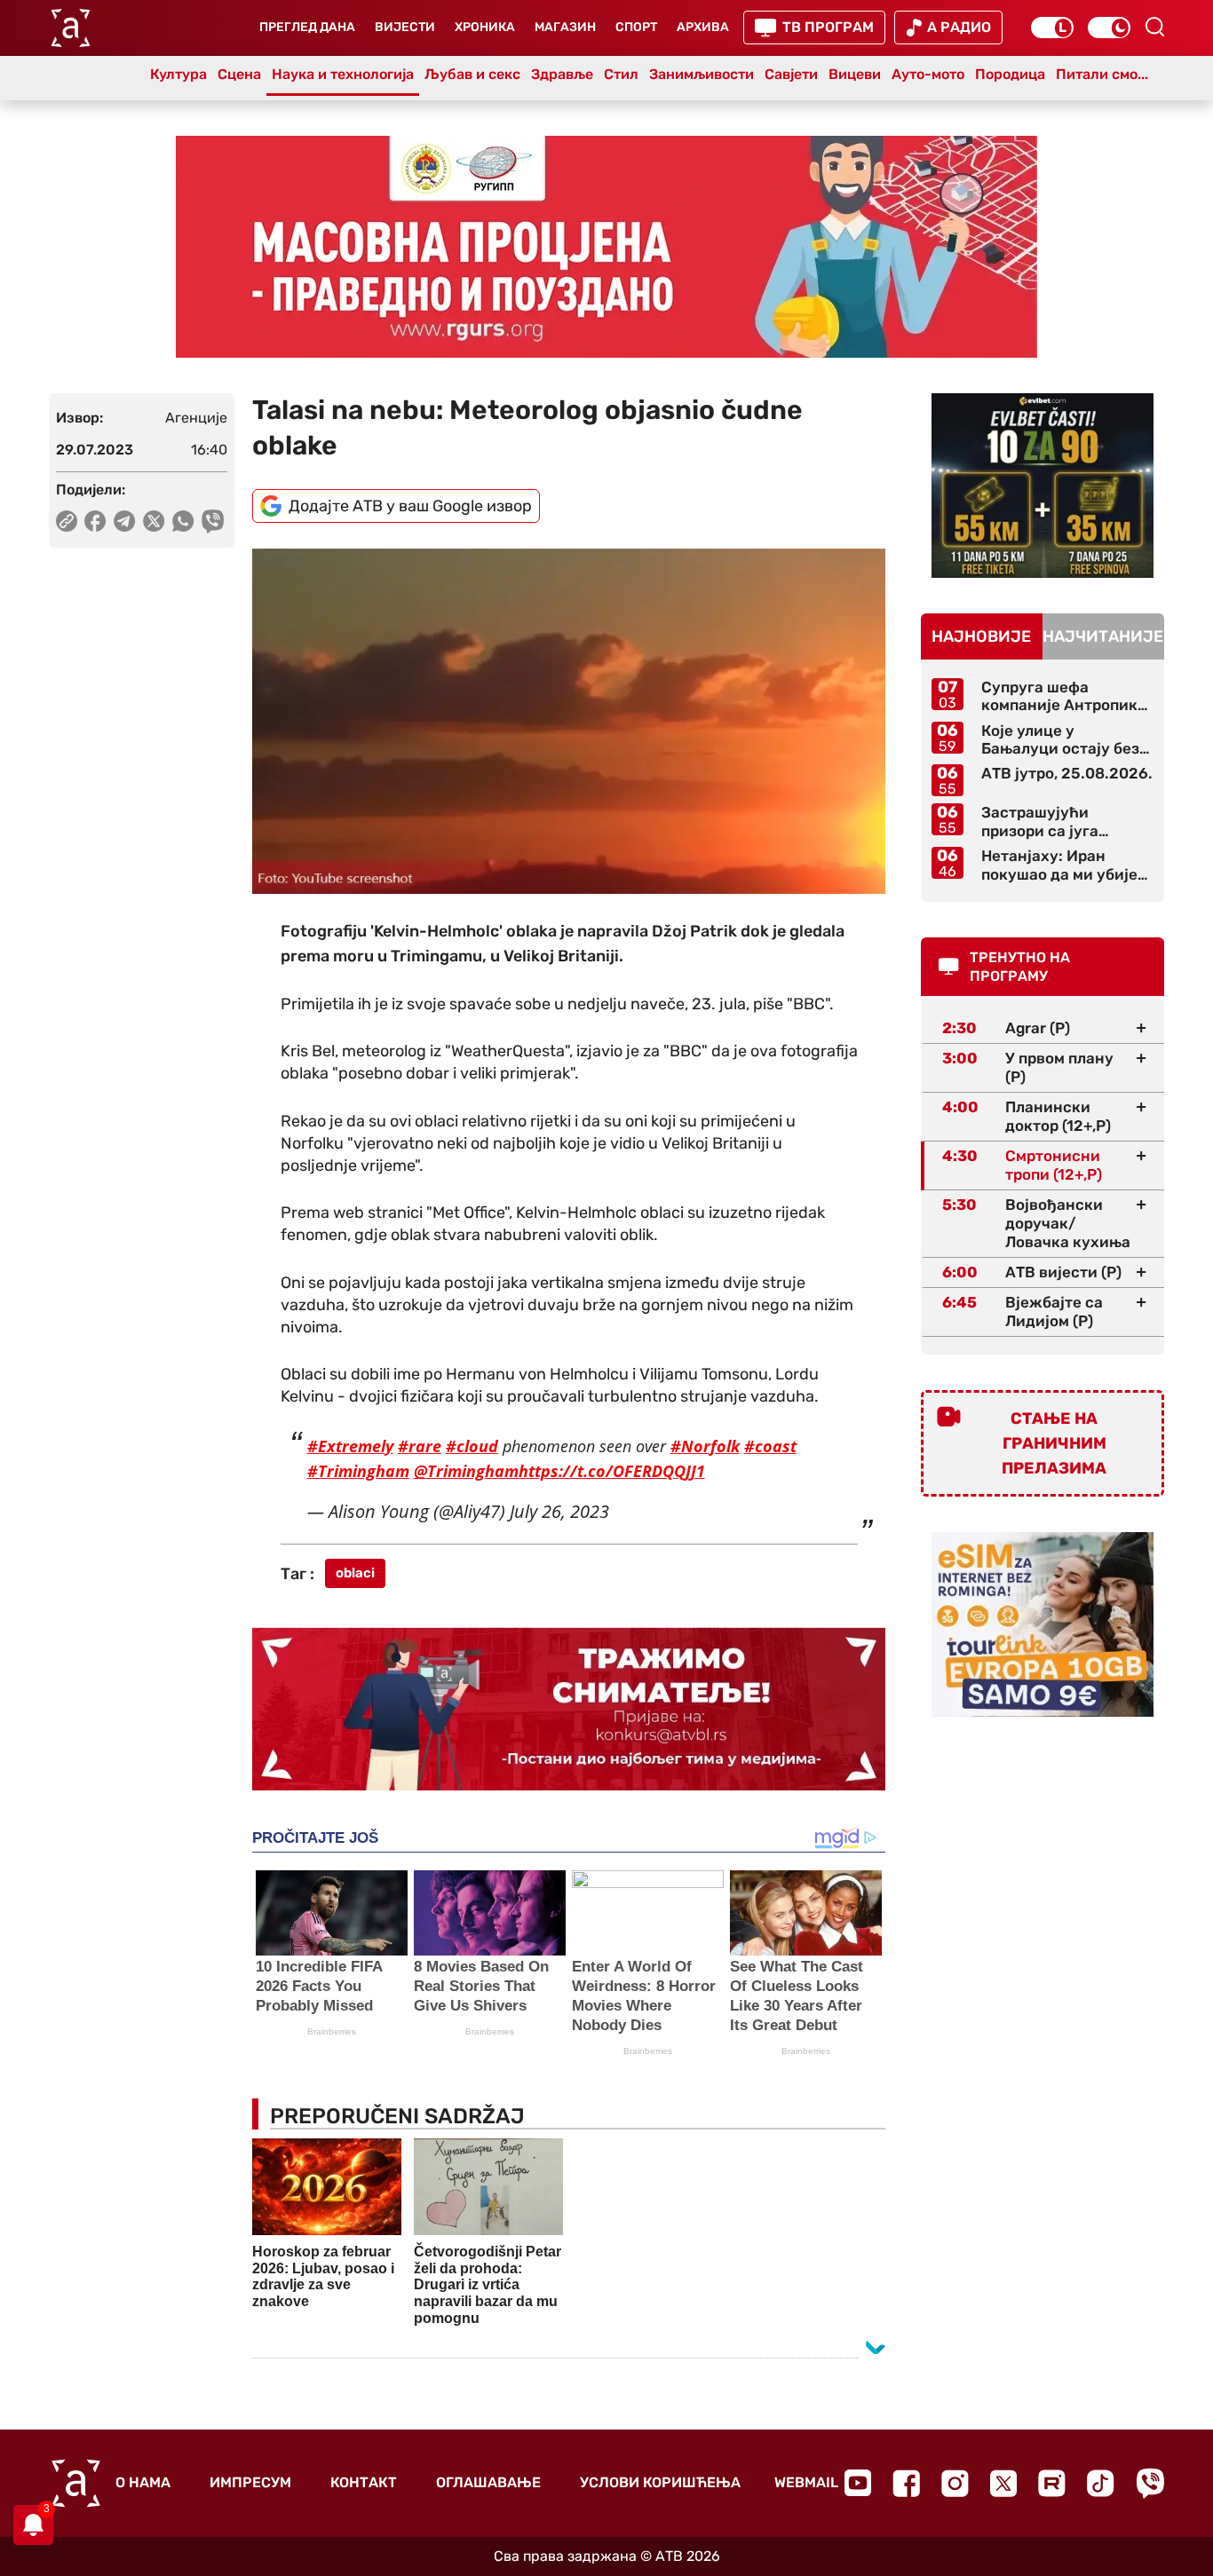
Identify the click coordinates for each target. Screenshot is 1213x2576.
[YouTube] (858, 2483)
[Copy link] (67, 521)
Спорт (636, 27)
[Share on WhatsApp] (183, 521)
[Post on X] (154, 521)
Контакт (364, 2482)
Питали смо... (1102, 74)
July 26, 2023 (559, 1511)
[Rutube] (1052, 2483)
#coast (770, 1446)
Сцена (239, 74)
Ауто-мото (928, 74)
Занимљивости (702, 74)
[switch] (1052, 28)
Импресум (250, 2482)
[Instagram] (955, 2483)
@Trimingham (466, 1471)
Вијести (405, 27)
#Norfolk (705, 1446)
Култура (178, 74)
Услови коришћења (660, 2482)
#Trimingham (358, 1471)
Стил (621, 74)
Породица (1010, 74)
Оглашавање (488, 2482)
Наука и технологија (343, 74)
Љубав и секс (472, 74)
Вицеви (855, 74)
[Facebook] (906, 2483)
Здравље (562, 74)
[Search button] (1154, 27)
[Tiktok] (1101, 2483)
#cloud (472, 1446)
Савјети (791, 74)
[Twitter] (1003, 2483)
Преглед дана (307, 27)
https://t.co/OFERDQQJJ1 (612, 1471)
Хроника (485, 27)
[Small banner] (1043, 486)
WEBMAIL (806, 2482)
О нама (143, 2482)
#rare (420, 1446)
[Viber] (1150, 2483)
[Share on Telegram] (125, 521)
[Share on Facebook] (95, 521)
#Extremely (350, 1446)
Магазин (565, 27)
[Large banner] (606, 247)
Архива (703, 27)
